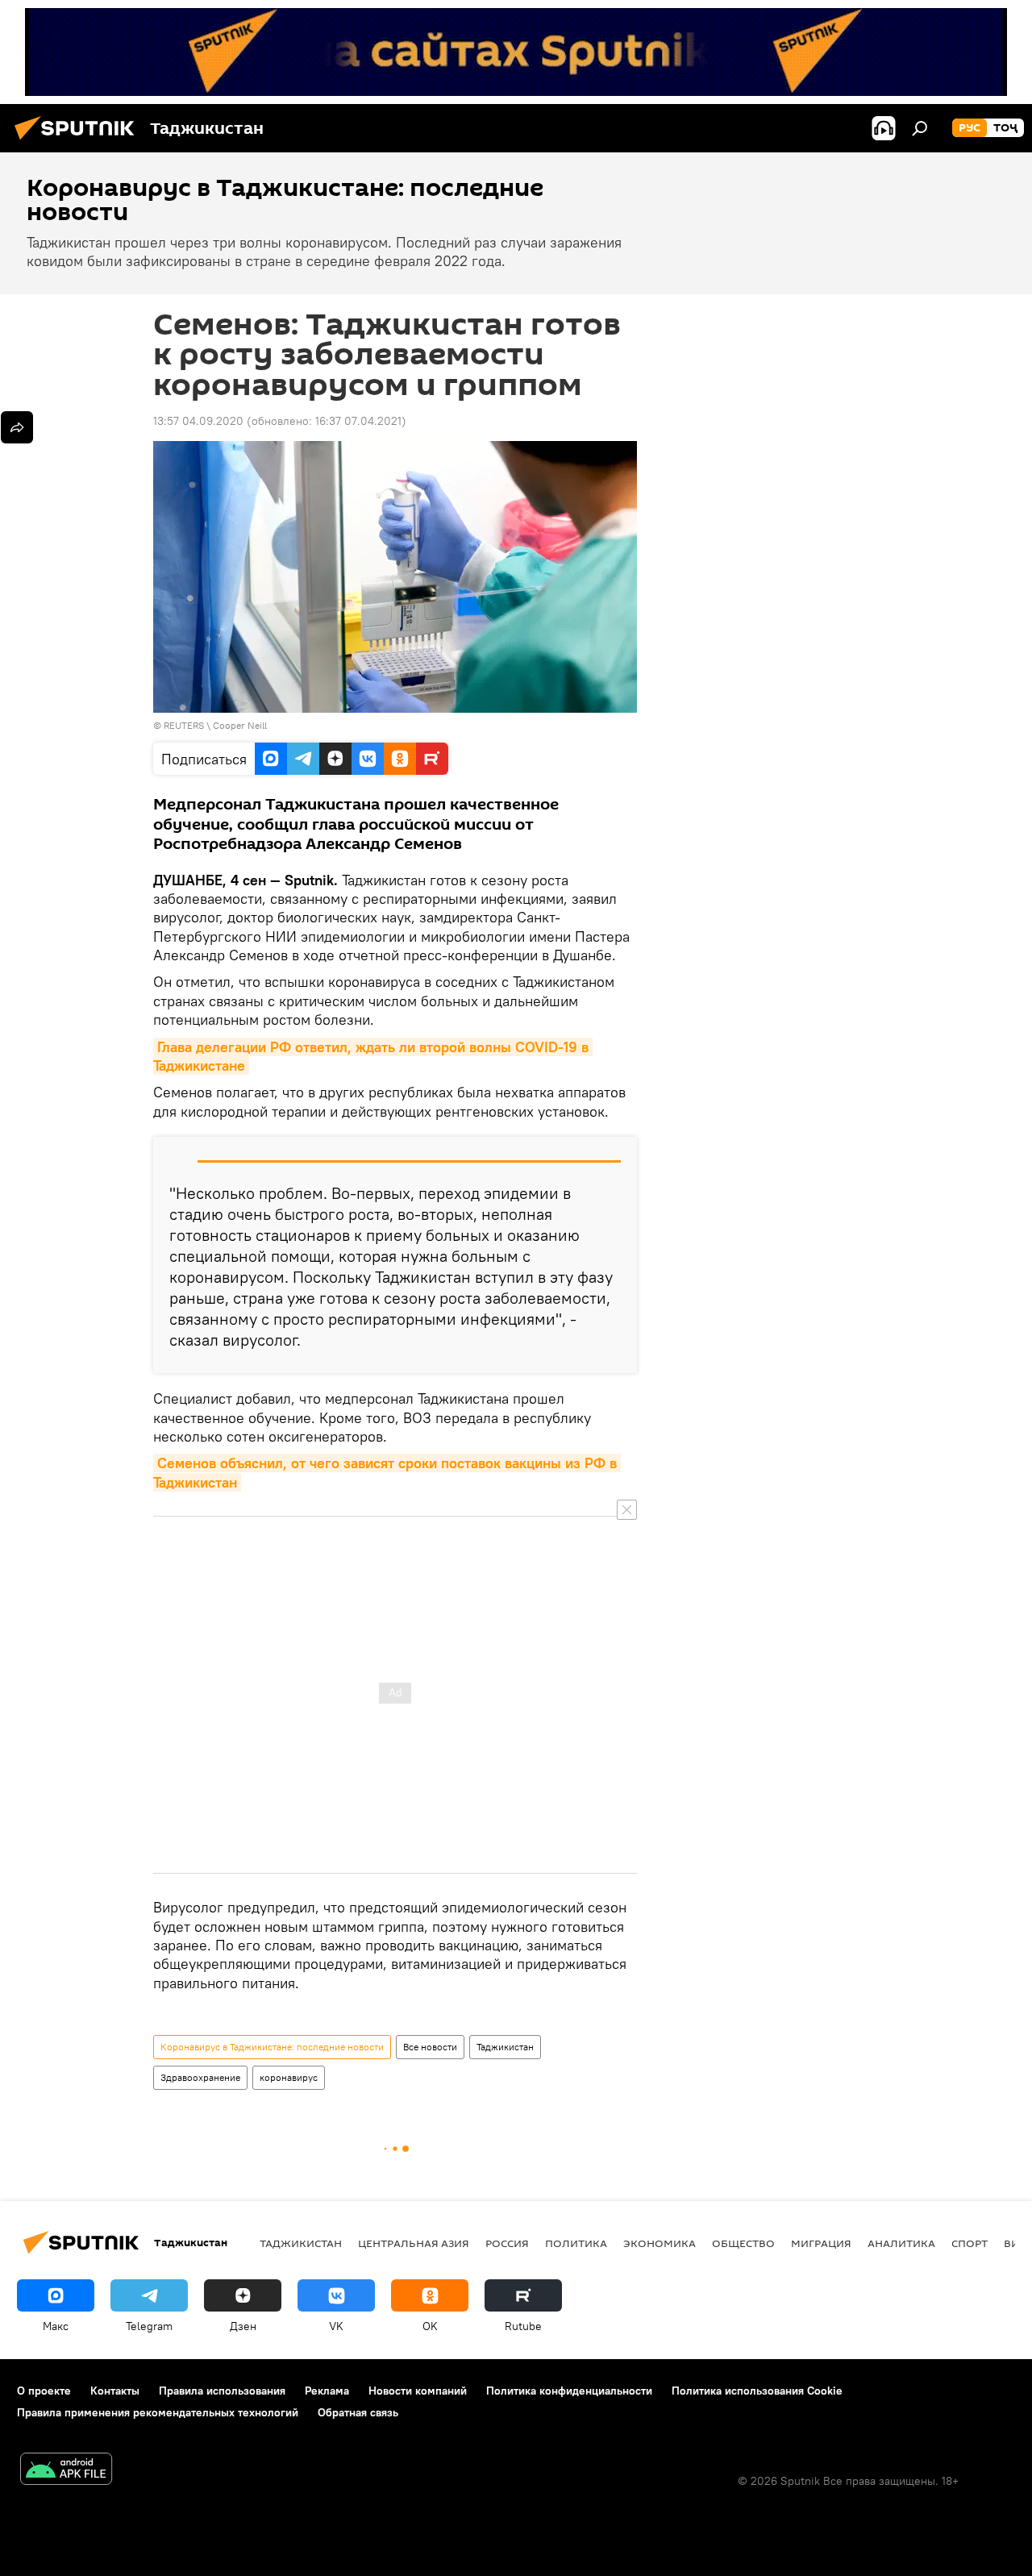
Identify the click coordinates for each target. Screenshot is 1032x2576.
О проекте (44, 2391)
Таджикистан (505, 2047)
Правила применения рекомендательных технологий (158, 2412)
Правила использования (222, 2391)
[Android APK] (66, 2471)
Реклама (327, 2391)
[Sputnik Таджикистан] (79, 142)
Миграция (821, 2243)
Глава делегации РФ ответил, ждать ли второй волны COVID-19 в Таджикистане (373, 1056)
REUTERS (184, 725)
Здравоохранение (200, 2077)
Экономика (660, 2243)
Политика (576, 2243)
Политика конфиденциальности (569, 2391)
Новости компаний (418, 2391)
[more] (17, 427)
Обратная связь (358, 2412)
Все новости (430, 2047)
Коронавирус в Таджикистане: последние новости (272, 2047)
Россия (507, 2243)
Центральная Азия (414, 2243)
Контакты (115, 2391)
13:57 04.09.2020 (198, 421)
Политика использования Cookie (757, 2391)
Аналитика (901, 2243)
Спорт (970, 2243)
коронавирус (289, 2077)
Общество (743, 2243)
